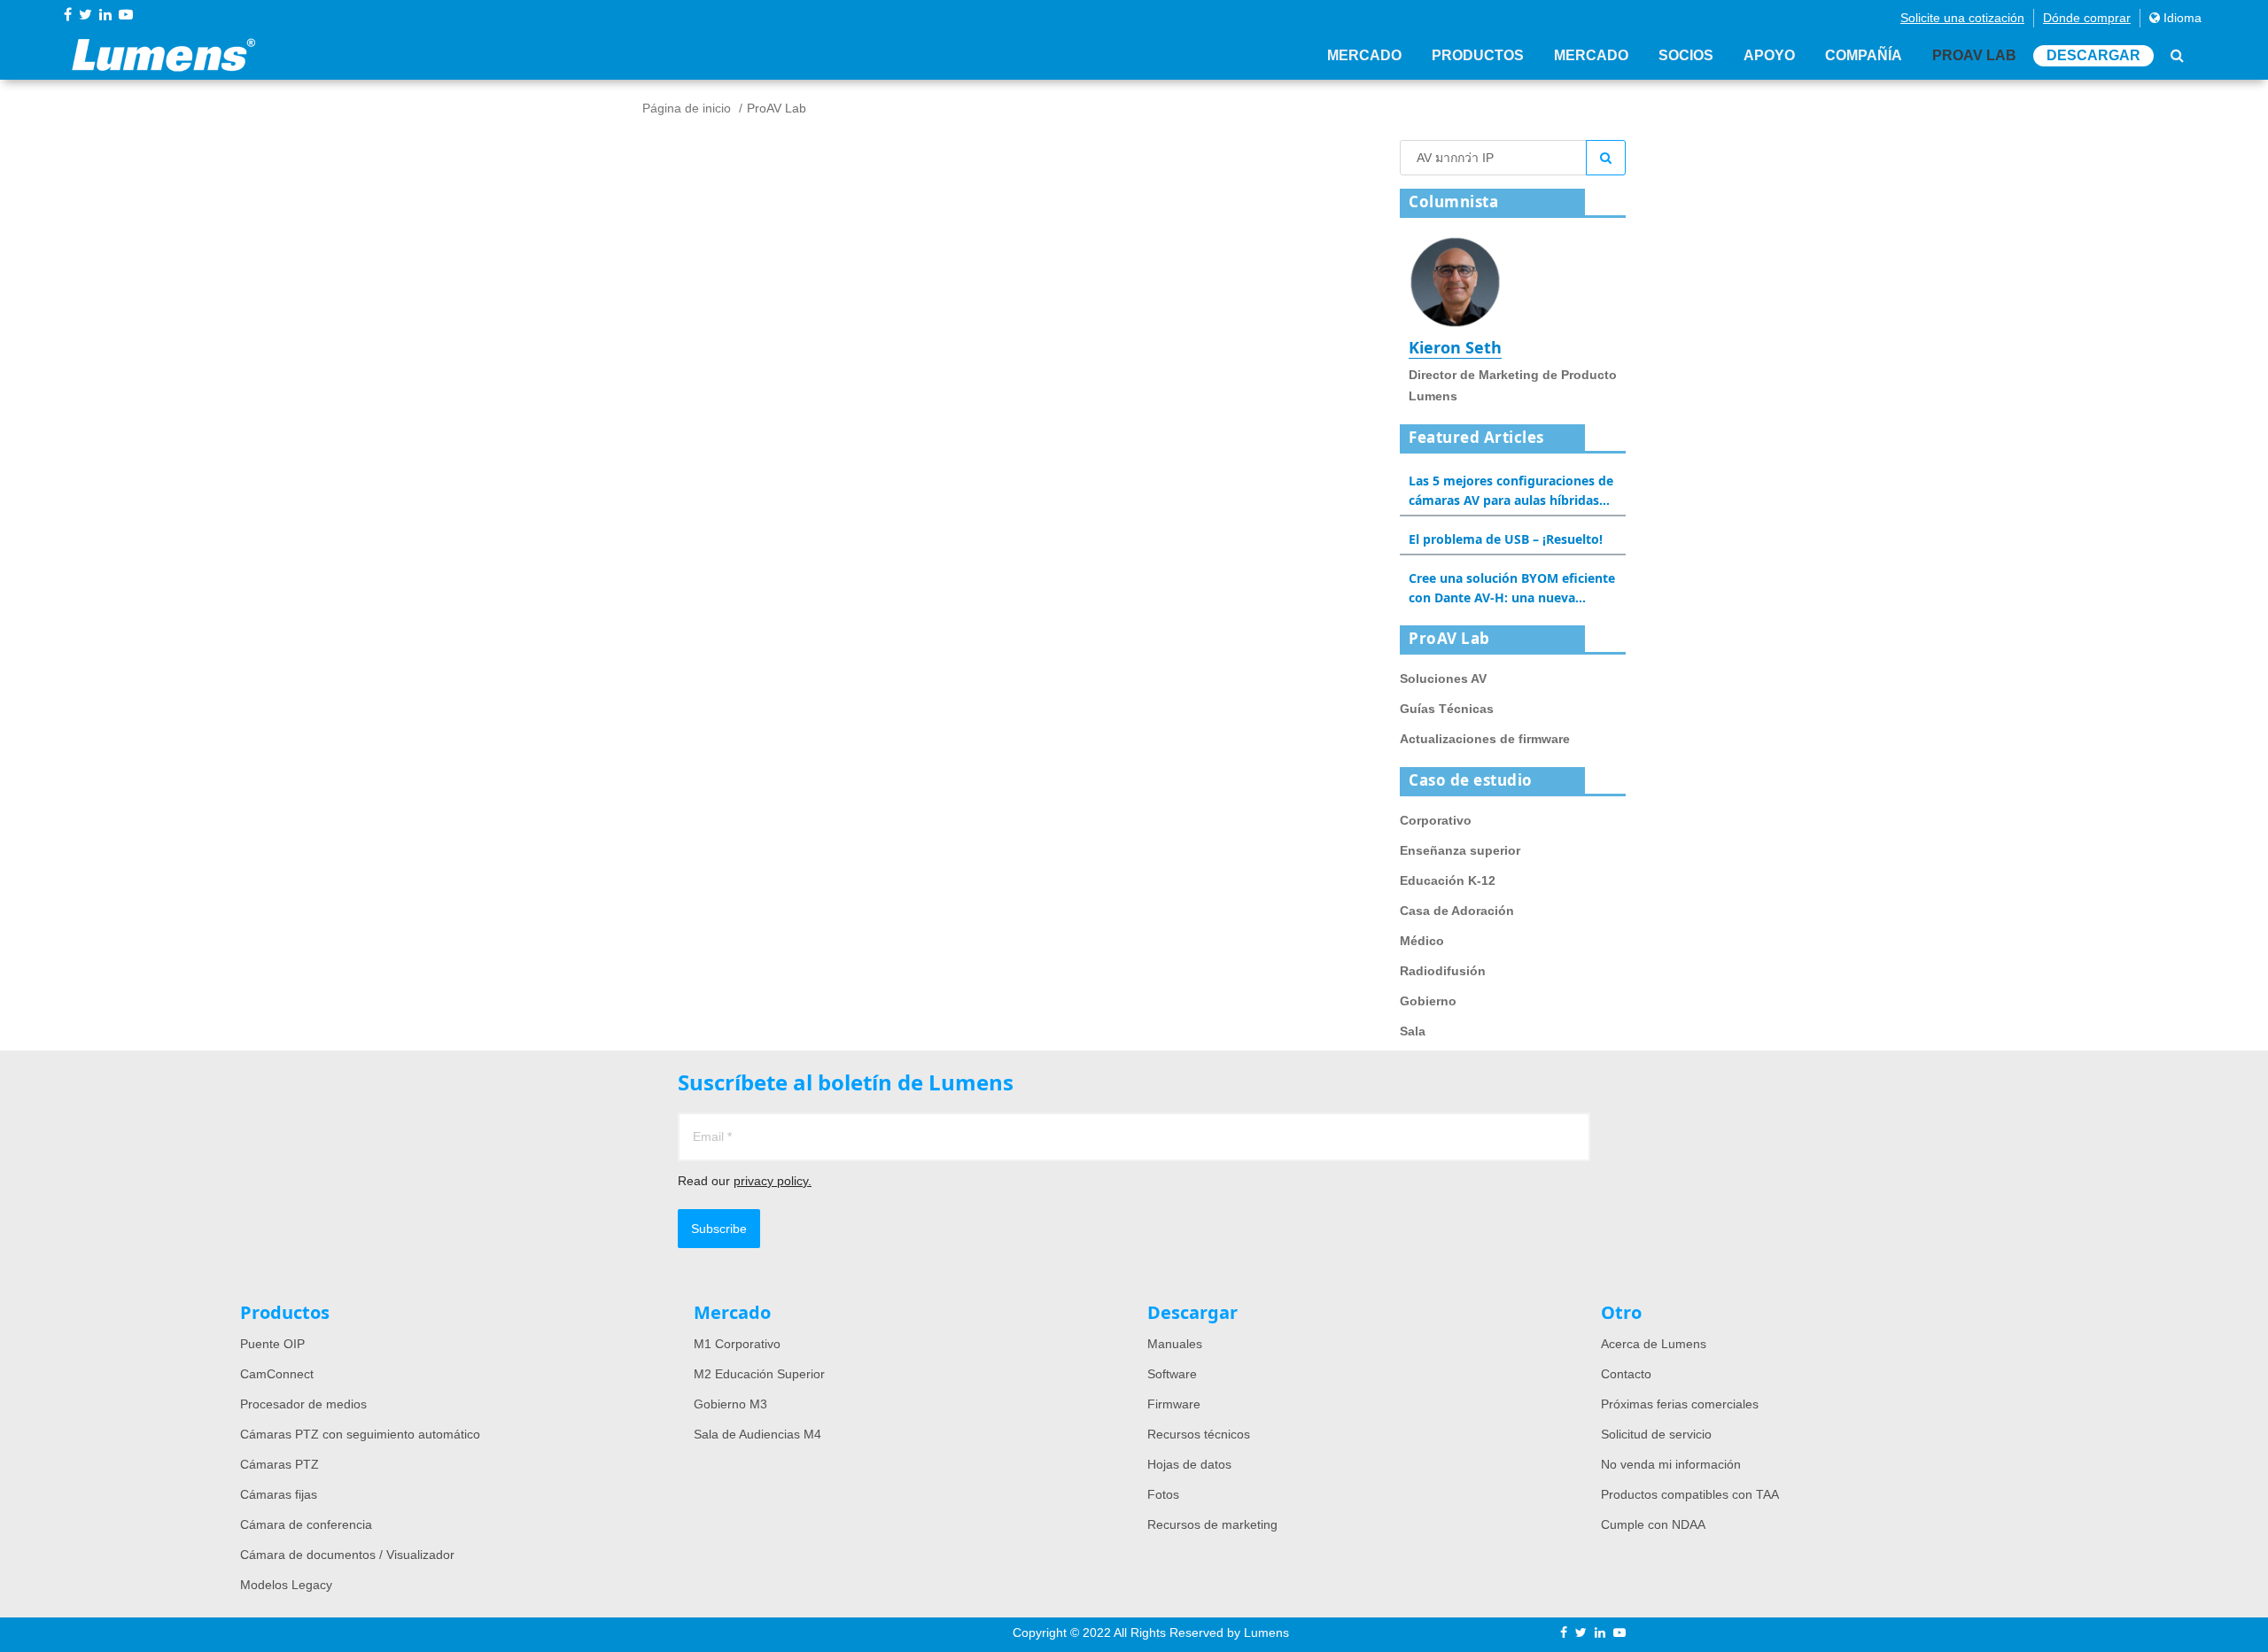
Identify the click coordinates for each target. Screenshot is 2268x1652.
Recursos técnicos (1199, 1434)
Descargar (2093, 55)
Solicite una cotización (1962, 18)
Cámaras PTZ (280, 1464)
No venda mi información (1671, 1464)
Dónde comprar (2087, 18)
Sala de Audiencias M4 (757, 1434)
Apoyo (1769, 55)
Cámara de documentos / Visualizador (347, 1555)
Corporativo (1436, 820)
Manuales (1175, 1344)
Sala (1413, 1031)
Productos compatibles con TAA (1690, 1494)
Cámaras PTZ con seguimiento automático (360, 1434)
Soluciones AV (1443, 679)
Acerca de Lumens (1654, 1344)
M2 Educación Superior (759, 1374)
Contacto (1626, 1374)
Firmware (1174, 1404)
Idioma (2181, 18)
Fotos (1163, 1494)
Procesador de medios (303, 1404)
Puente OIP (272, 1344)
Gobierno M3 (730, 1404)
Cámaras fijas (279, 1494)
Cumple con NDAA (1653, 1524)
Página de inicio (687, 108)
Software (1172, 1374)
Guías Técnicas (1447, 709)
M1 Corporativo (737, 1344)
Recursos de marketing (1212, 1524)
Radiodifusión (1443, 971)
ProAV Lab (1974, 55)
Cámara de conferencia (306, 1524)
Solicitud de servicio (1656, 1434)
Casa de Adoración (1457, 911)
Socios (1686, 55)
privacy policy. (773, 1181)
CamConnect (277, 1374)
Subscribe (719, 1229)
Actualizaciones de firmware (1485, 739)
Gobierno (1428, 1001)
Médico (1422, 941)
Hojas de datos (1189, 1464)
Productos (1478, 55)
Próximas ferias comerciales (1680, 1404)
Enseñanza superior (1460, 850)
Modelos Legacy (286, 1585)
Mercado (1364, 55)
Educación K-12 (1448, 880)
